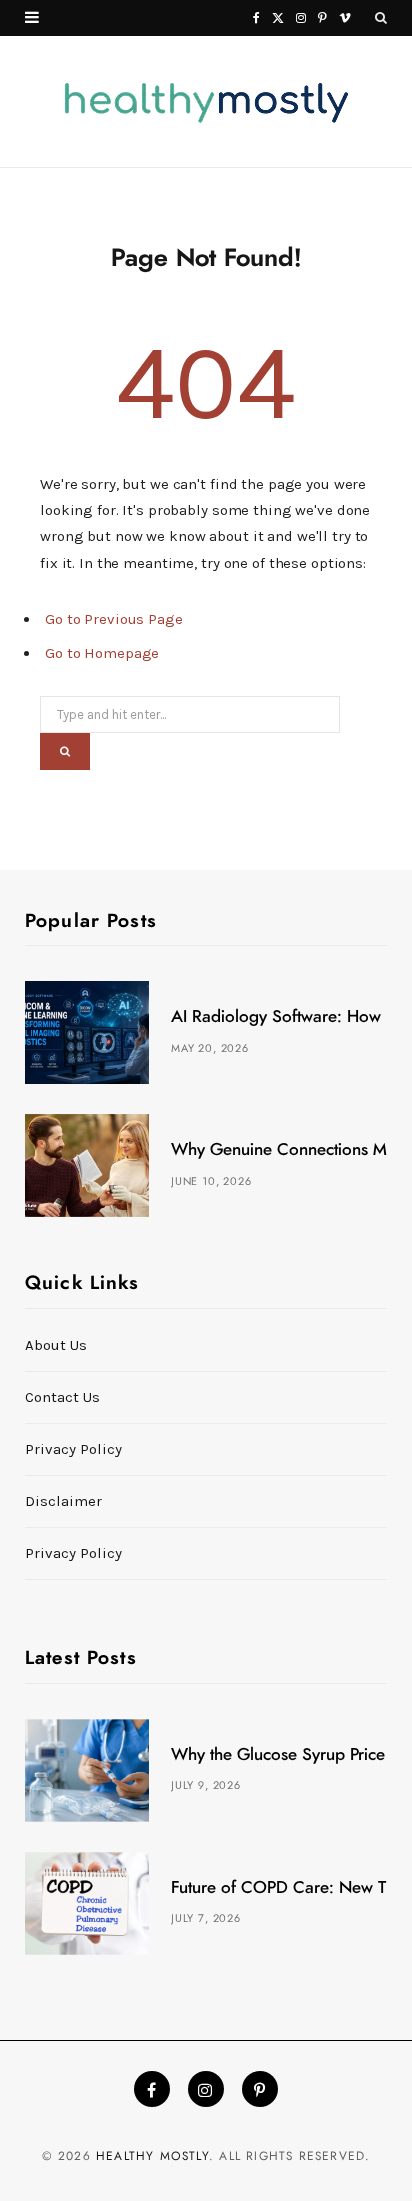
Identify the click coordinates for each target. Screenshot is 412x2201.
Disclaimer (63, 1501)
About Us (56, 1345)
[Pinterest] (260, 2089)
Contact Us (62, 1397)
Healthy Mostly (152, 2156)
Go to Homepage (102, 653)
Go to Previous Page (114, 619)
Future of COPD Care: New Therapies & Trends (279, 1887)
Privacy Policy (73, 1449)
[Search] (381, 18)
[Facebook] (152, 2089)
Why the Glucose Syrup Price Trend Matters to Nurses (279, 1754)
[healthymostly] (206, 102)
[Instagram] (206, 2089)
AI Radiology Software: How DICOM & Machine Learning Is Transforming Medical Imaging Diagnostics (279, 1016)
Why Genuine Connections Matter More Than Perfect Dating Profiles (279, 1149)
